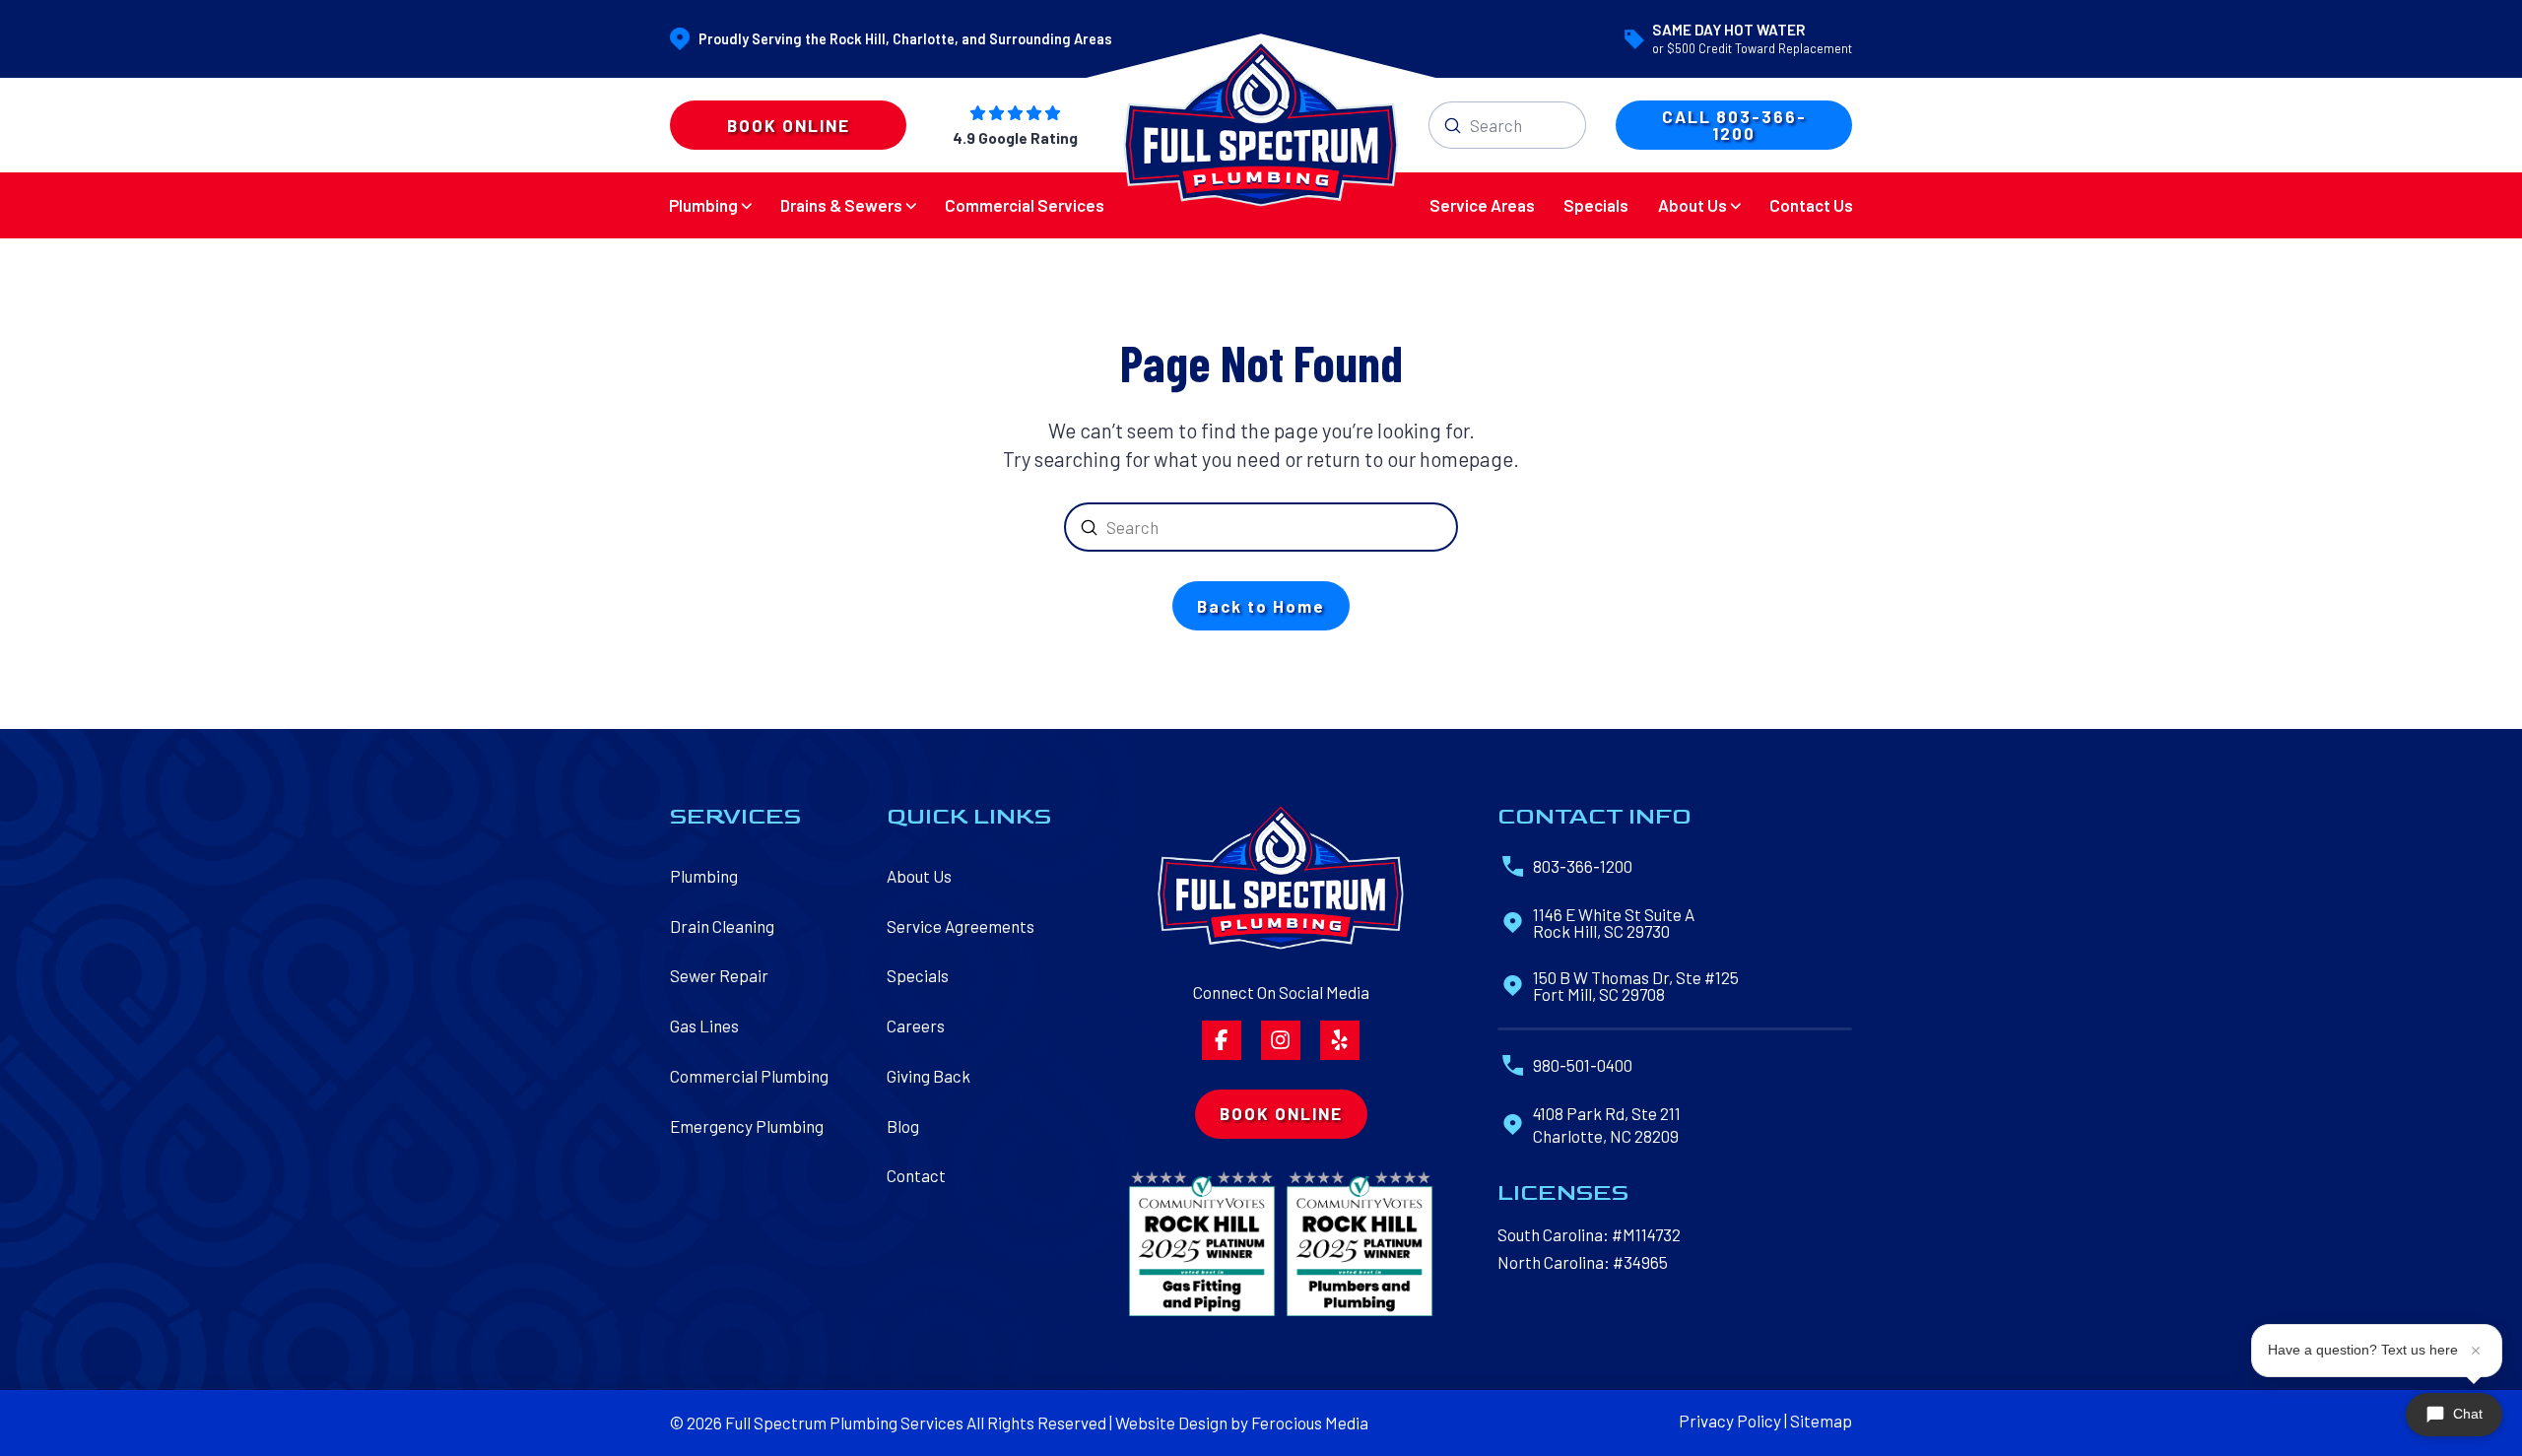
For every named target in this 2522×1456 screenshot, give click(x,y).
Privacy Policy (1730, 1421)
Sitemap (1821, 1421)
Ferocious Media (1310, 1423)
